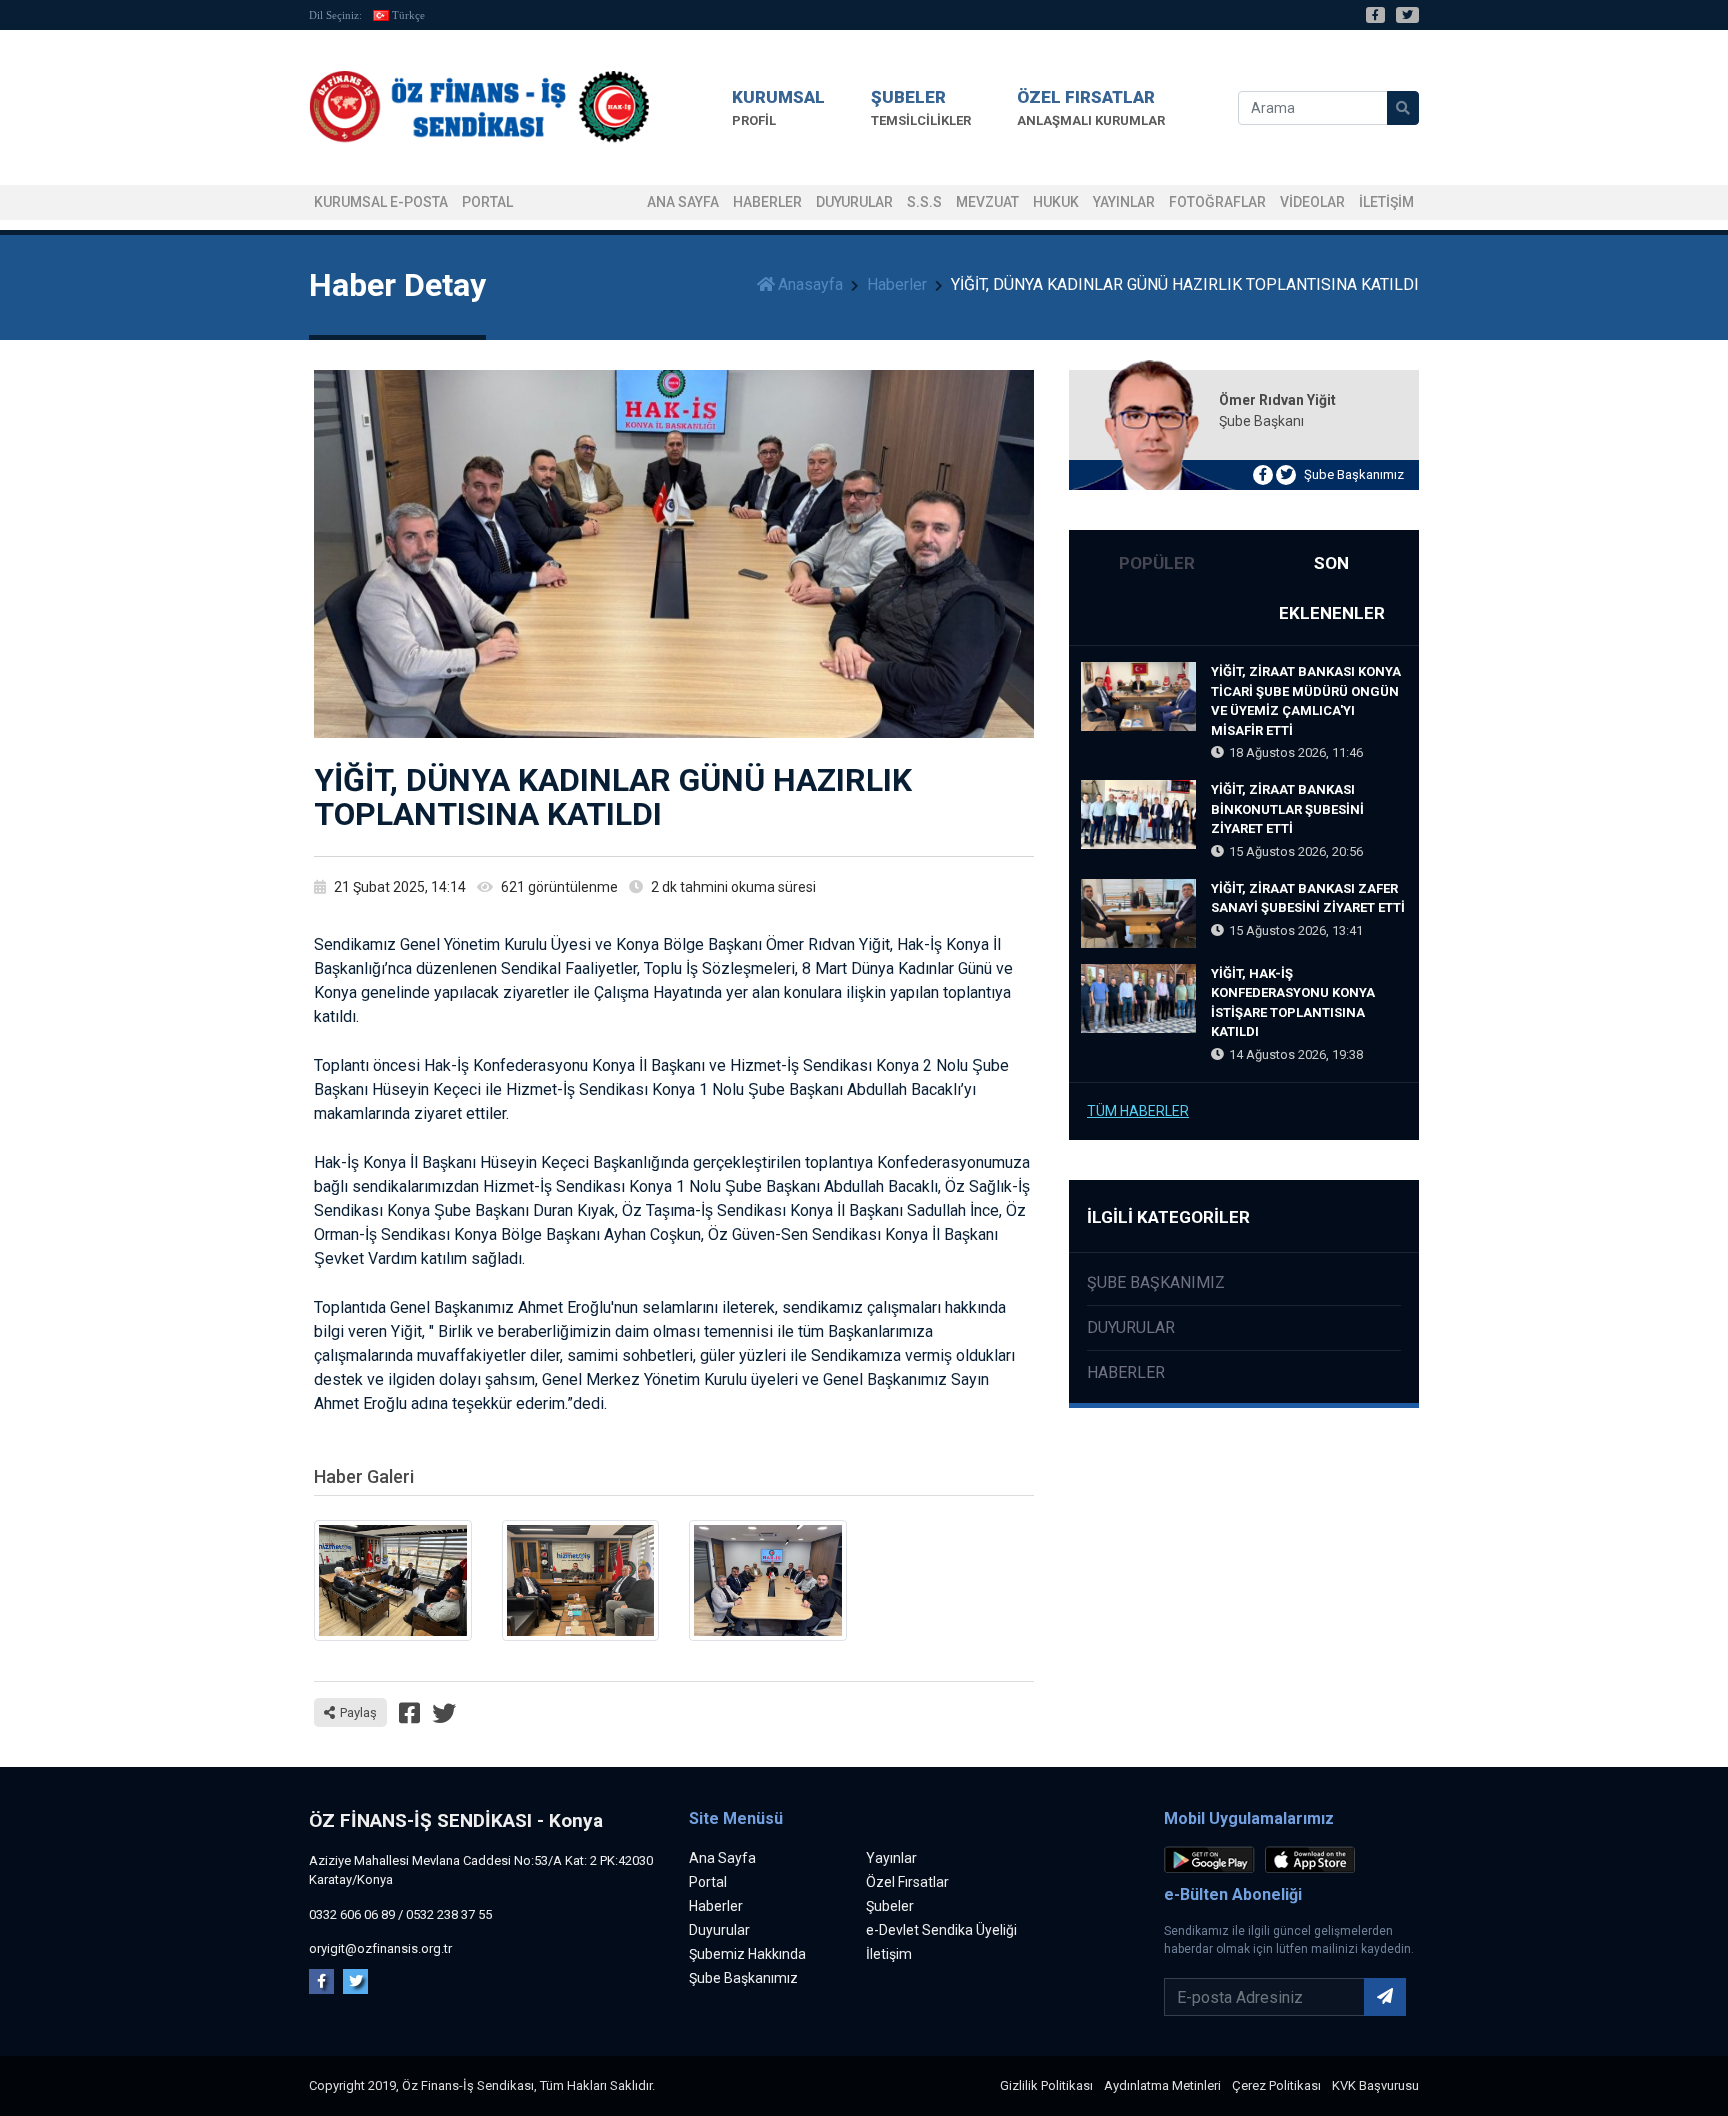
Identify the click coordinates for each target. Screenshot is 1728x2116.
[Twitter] (1407, 15)
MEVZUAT (987, 202)
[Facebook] (1375, 15)
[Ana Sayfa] (479, 107)
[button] (778, 107)
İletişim (889, 1954)
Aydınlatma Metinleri (1162, 2085)
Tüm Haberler (1138, 1111)
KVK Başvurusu (1375, 2085)
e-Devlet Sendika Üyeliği (941, 1930)
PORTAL (487, 202)
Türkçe (408, 15)
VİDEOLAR (1312, 202)
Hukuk (1056, 202)
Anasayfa (810, 284)
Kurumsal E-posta (381, 202)
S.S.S (924, 202)
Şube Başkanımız (1354, 474)
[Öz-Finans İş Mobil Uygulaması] (1213, 1863)
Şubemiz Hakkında (747, 1954)
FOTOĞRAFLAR (1217, 202)
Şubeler (890, 1906)
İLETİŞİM (1386, 202)
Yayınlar (1124, 202)
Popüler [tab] (1157, 563)
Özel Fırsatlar (907, 1882)
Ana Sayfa (683, 202)
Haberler (767, 202)
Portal (708, 1882)
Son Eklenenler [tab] (1332, 588)
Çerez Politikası (1276, 2085)
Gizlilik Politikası (1046, 2085)
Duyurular (854, 202)
